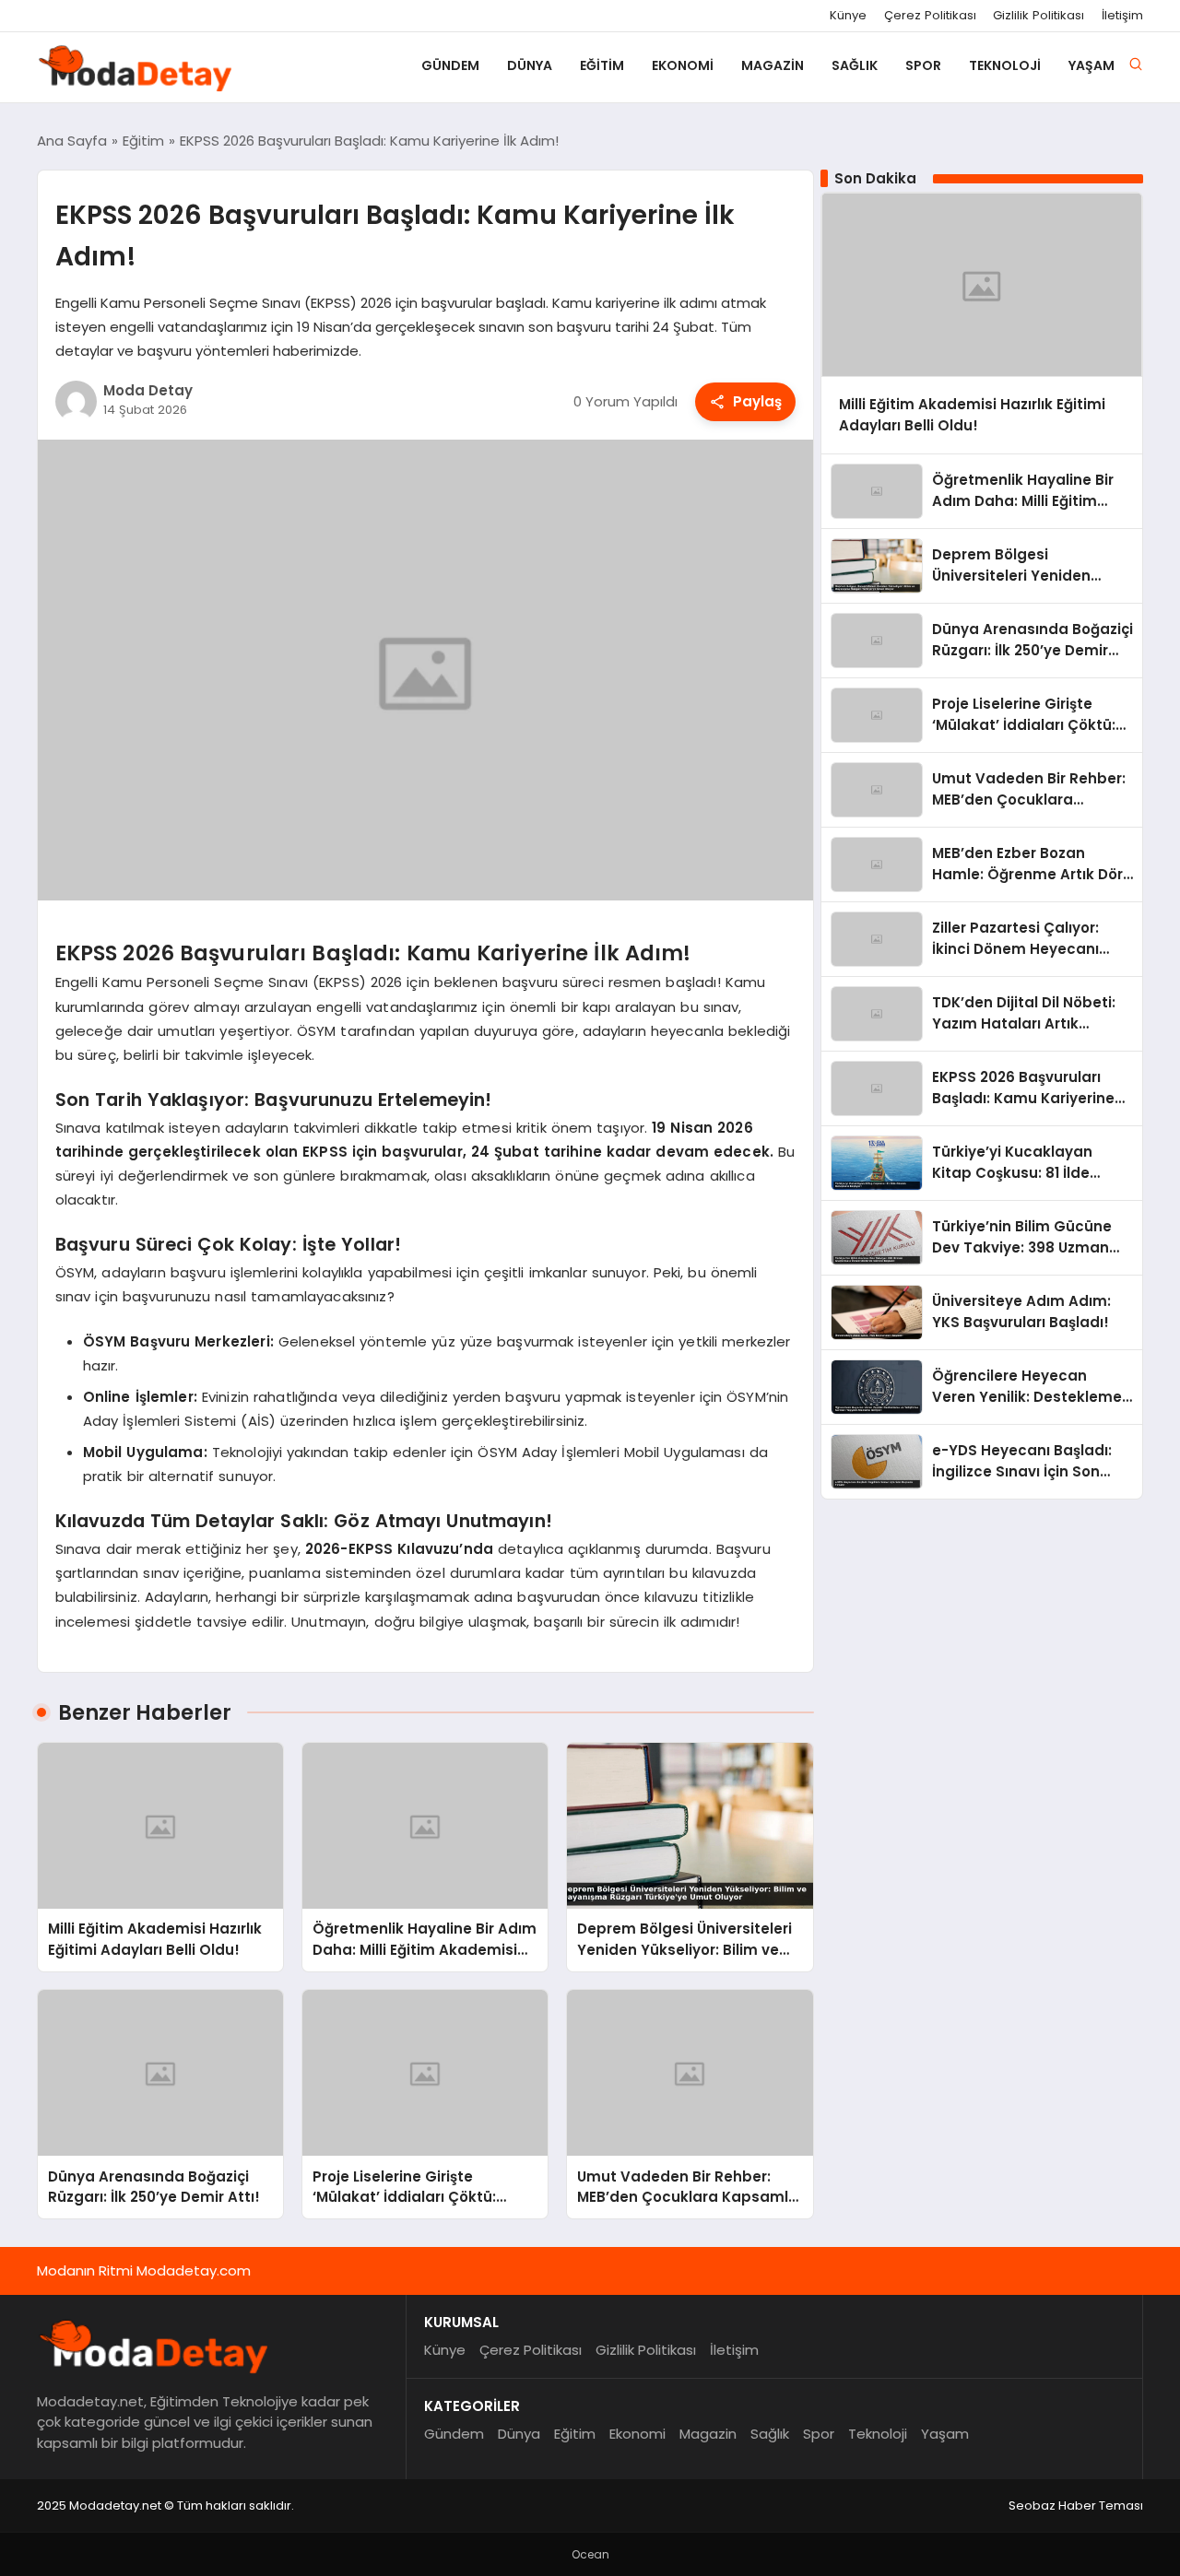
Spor (923, 65)
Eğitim (602, 65)
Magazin (773, 65)
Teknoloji (1005, 65)
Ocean (590, 2554)
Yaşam (1091, 65)
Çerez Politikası (930, 16)
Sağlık (855, 65)
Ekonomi (683, 65)
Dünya (530, 65)
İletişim (1122, 16)
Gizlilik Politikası (1038, 16)
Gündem (450, 65)
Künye (848, 16)
